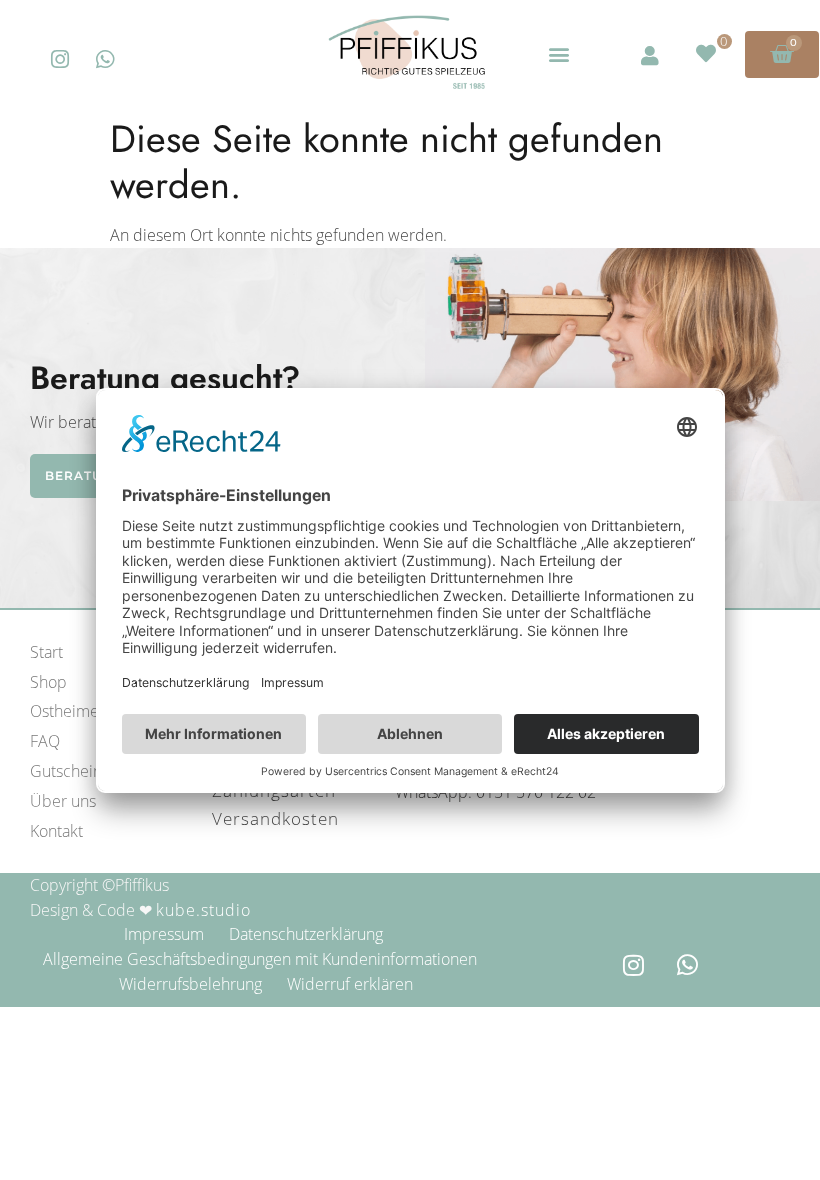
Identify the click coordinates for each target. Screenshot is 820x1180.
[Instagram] (60, 59)
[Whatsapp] (105, 59)
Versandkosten (275, 818)
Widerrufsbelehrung (190, 984)
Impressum (164, 934)
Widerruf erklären (350, 984)
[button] (558, 54)
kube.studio (203, 910)
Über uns (63, 801)
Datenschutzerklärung (306, 934)
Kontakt (56, 831)
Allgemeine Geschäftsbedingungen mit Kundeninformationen (260, 959)
